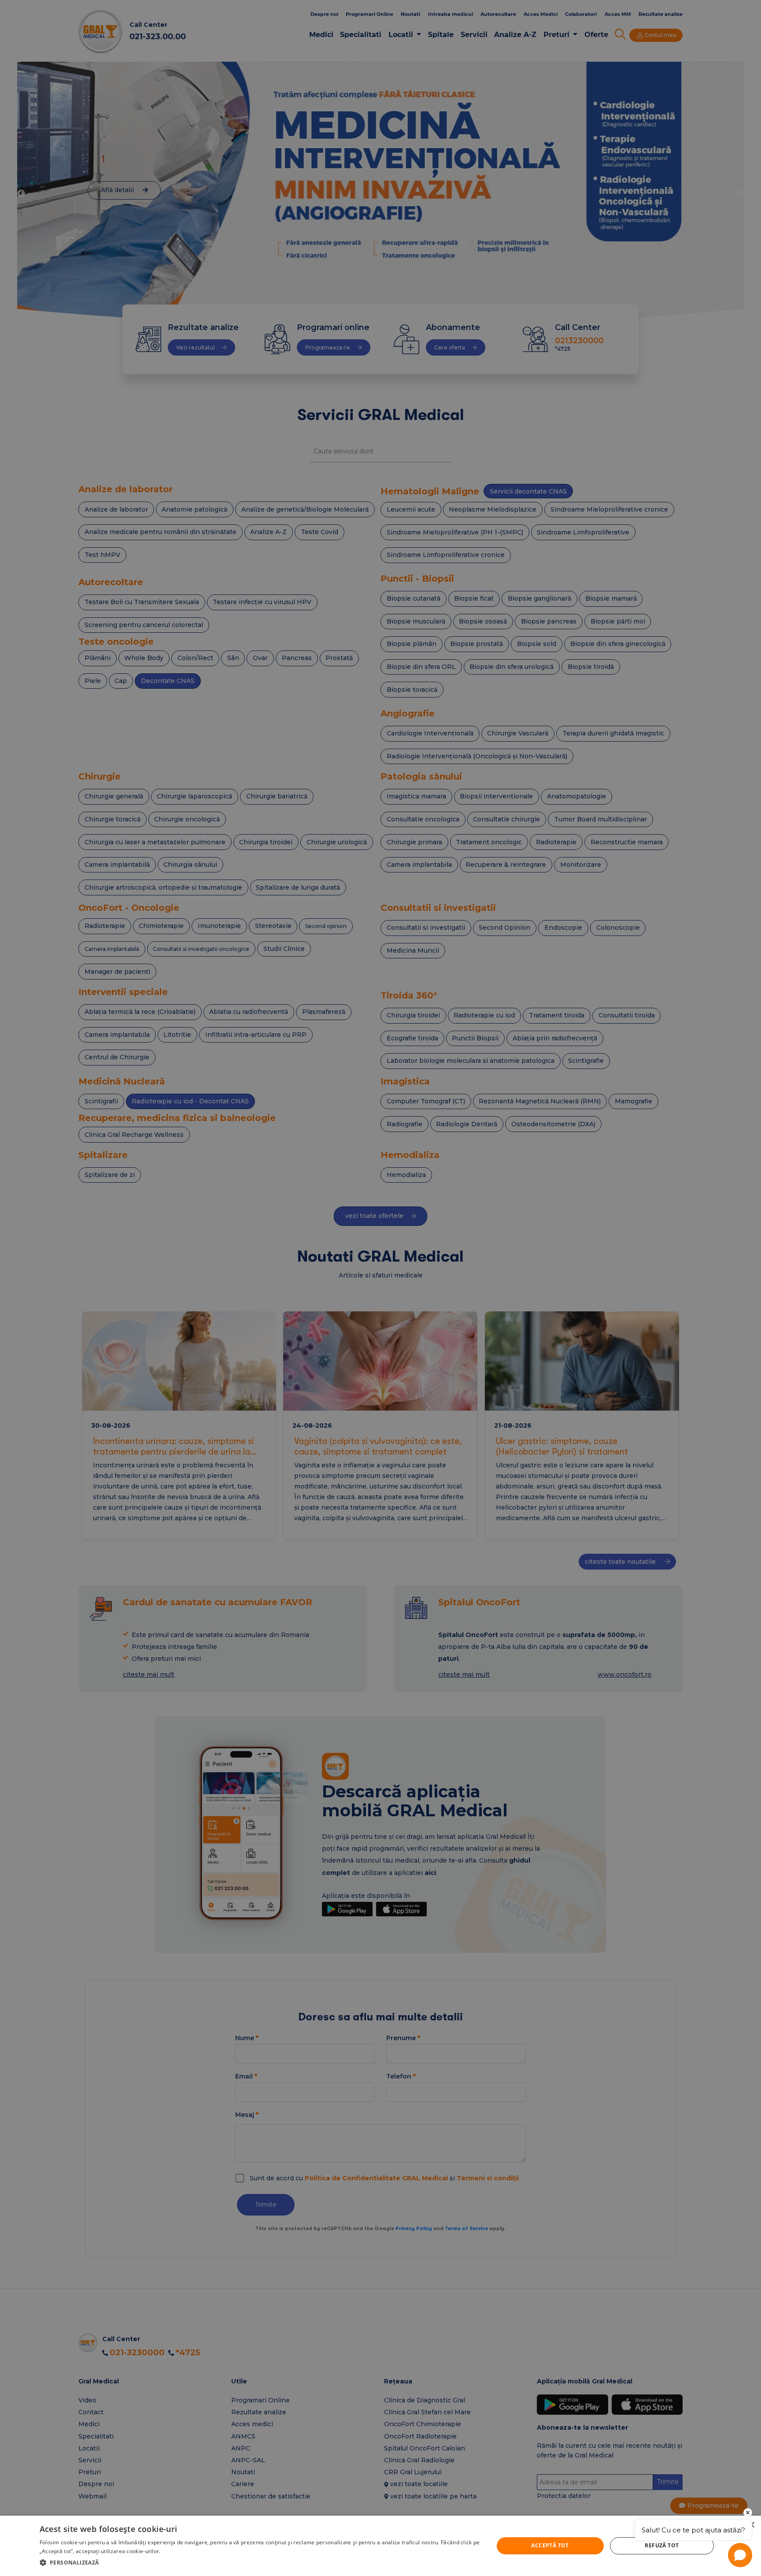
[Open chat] (740, 2555)
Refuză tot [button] (662, 2545)
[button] (260, 2563)
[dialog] (380, 2546)
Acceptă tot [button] (550, 2545)
